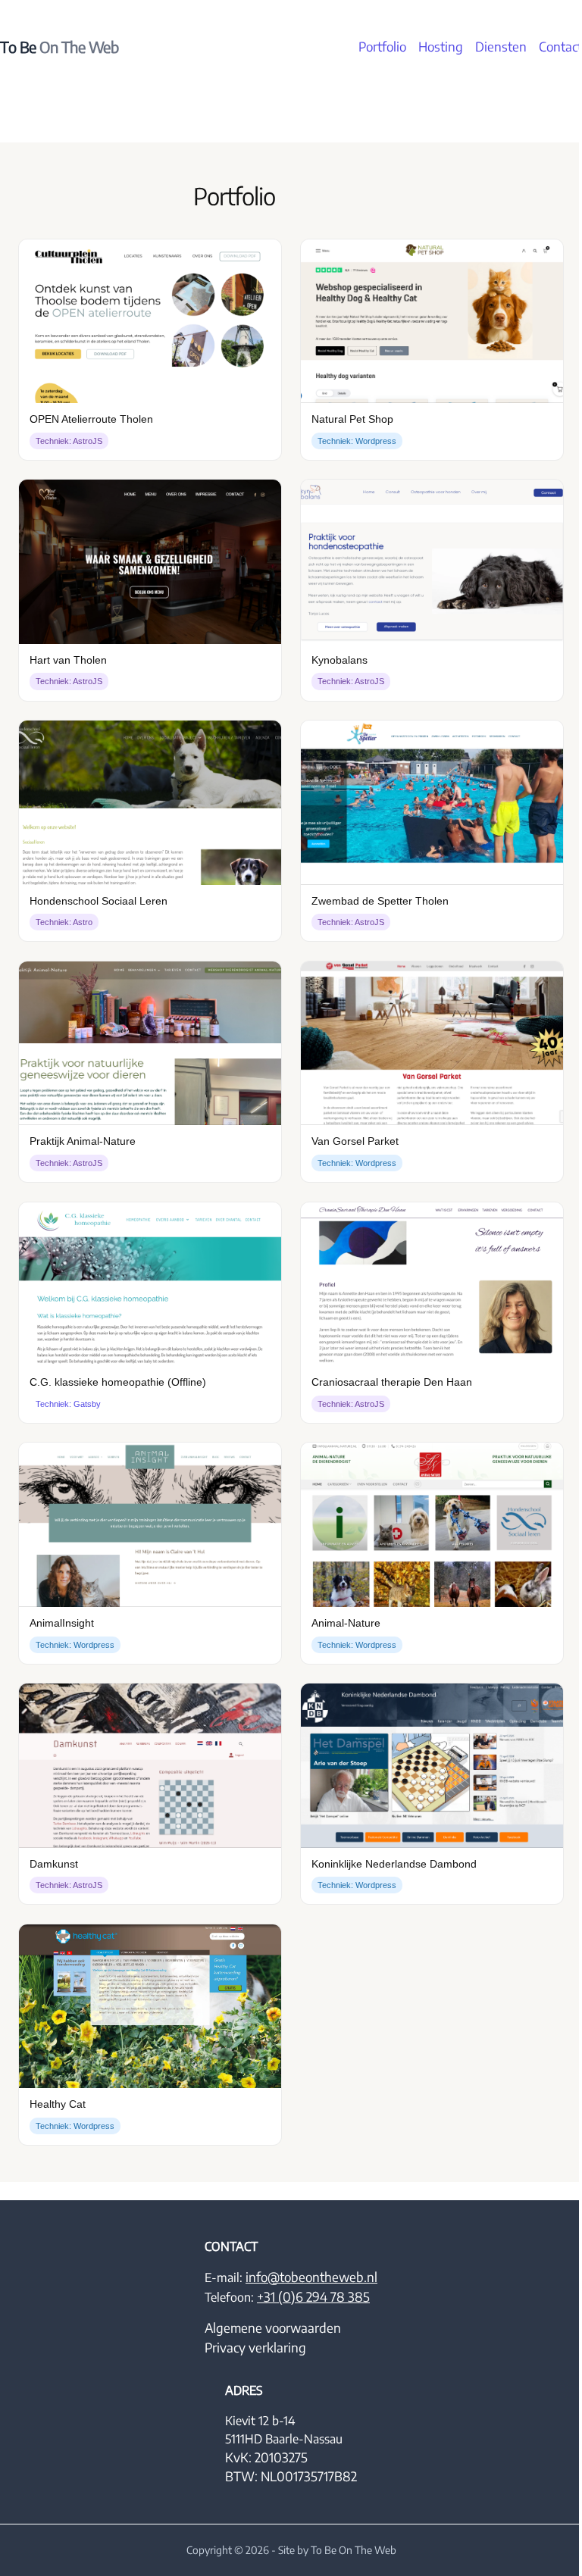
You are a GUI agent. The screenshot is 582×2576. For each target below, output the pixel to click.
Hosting (441, 47)
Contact (560, 47)
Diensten (501, 47)
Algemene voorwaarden (273, 2328)
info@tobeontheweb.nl (311, 2277)
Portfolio (382, 47)
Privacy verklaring (255, 2348)
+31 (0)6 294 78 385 (313, 2297)
